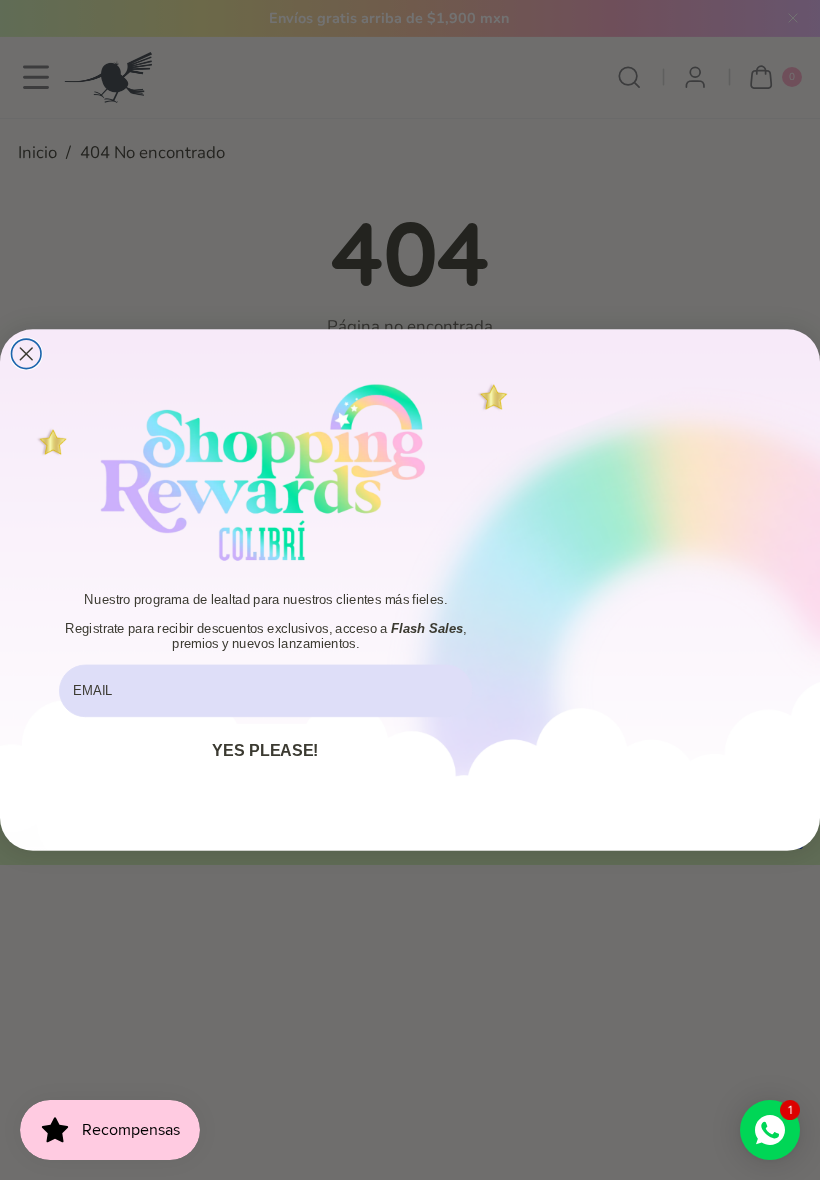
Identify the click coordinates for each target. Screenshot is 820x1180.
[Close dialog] (26, 354)
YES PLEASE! (265, 750)
